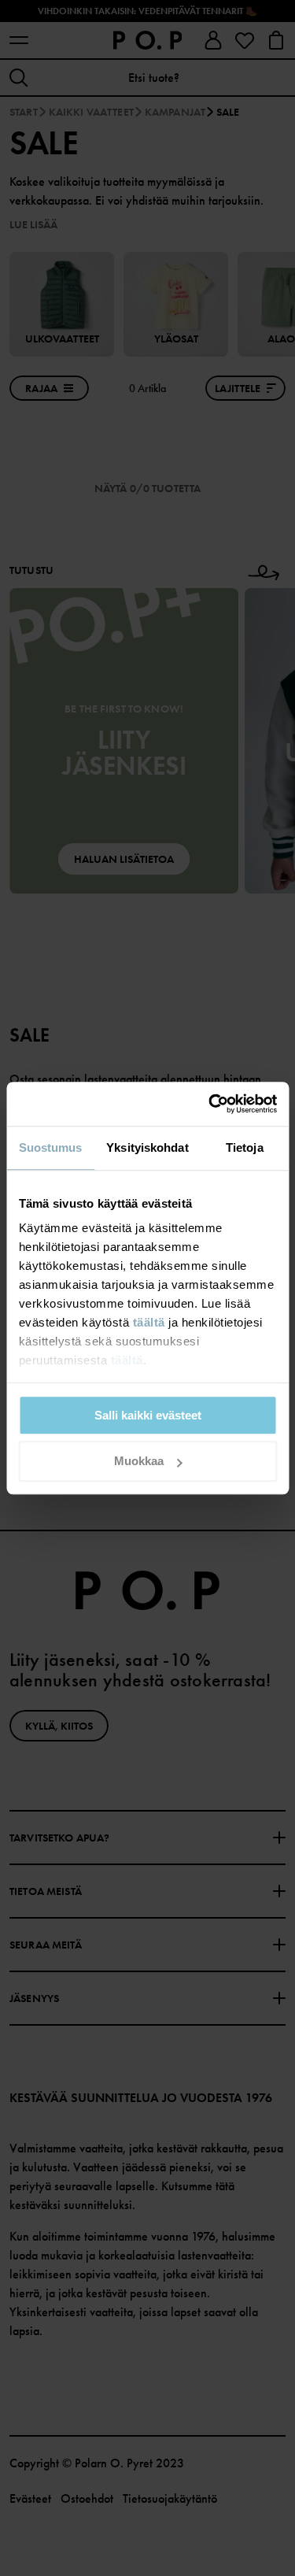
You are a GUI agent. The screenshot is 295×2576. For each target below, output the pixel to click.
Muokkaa (139, 1462)
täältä (148, 1322)
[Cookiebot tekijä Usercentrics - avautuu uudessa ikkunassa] (210, 1104)
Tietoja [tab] (245, 1147)
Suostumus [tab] (51, 1147)
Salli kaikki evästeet (148, 1415)
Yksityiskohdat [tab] (147, 1147)
